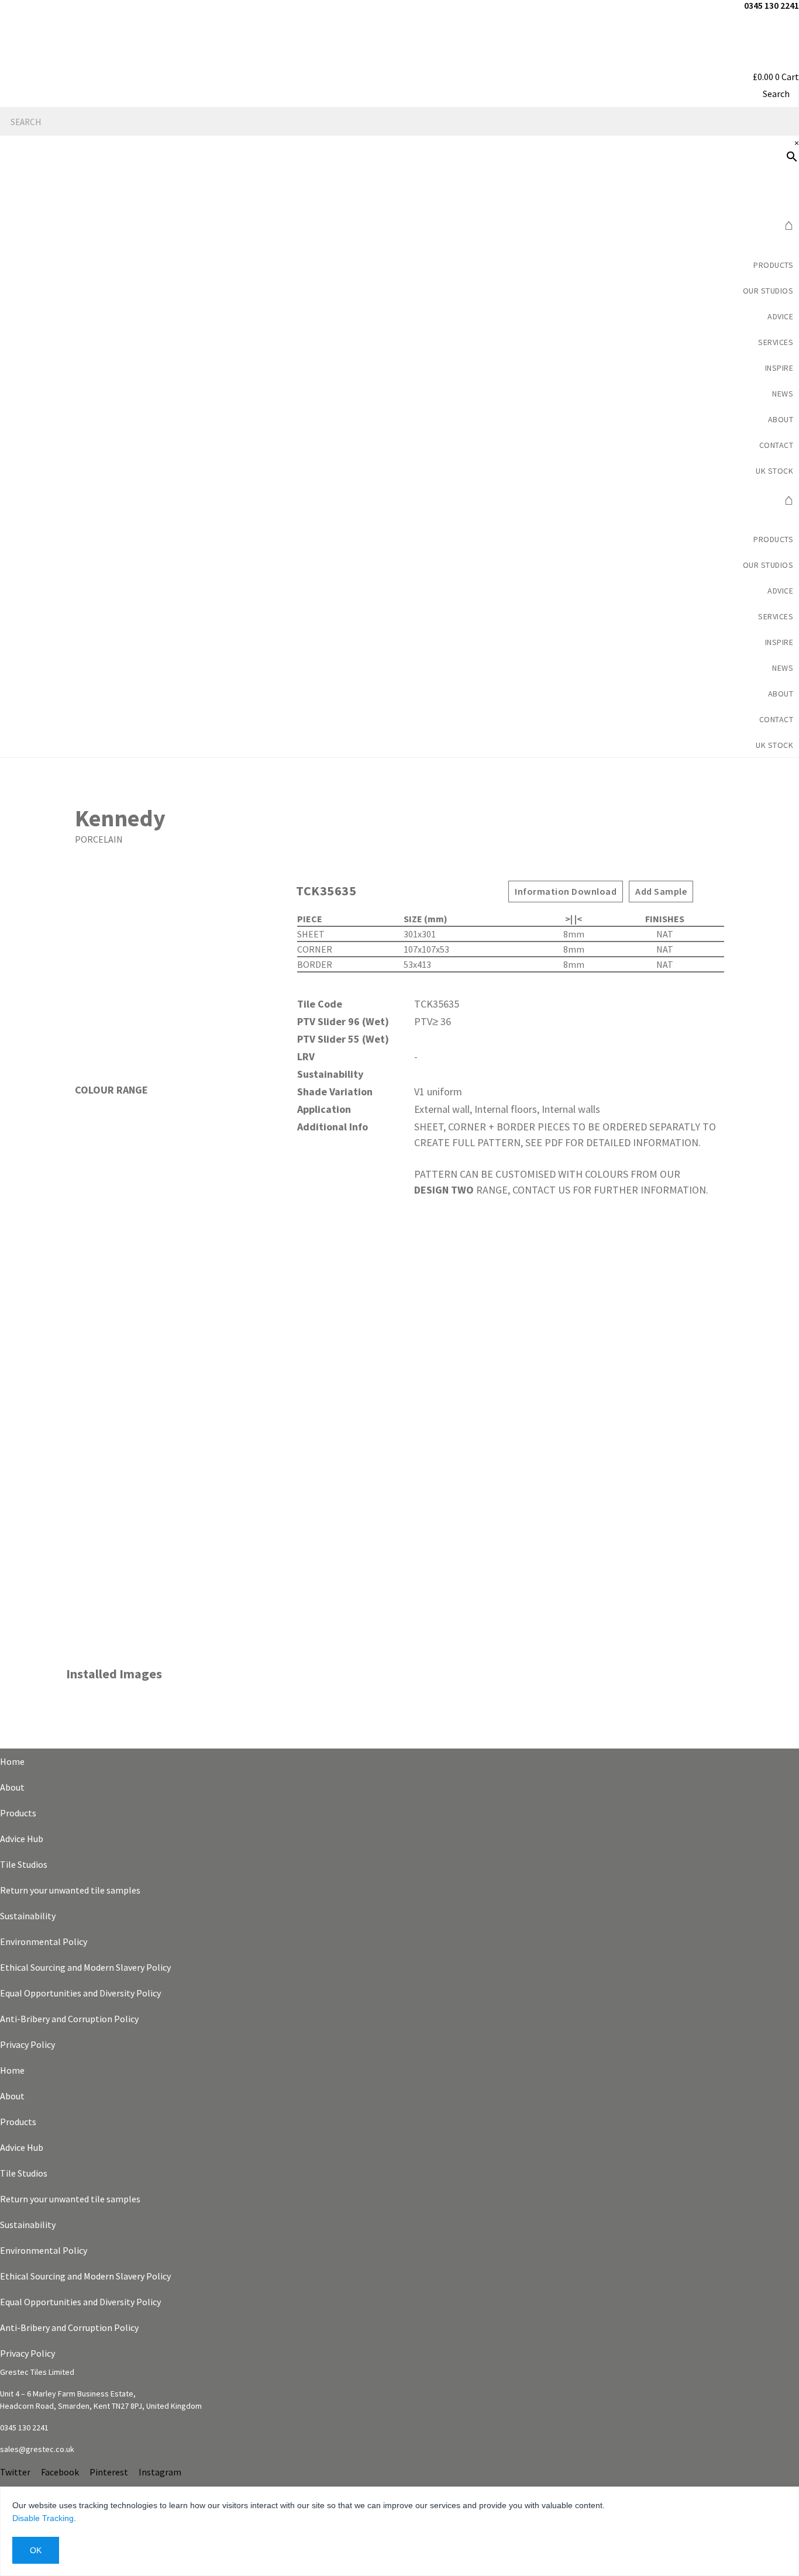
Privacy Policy (27, 2044)
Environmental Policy (44, 1942)
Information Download (566, 891)
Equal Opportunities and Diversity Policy (80, 1993)
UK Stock (774, 471)
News (783, 394)
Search (776, 94)
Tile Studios (24, 1864)
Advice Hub (22, 1839)
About (12, 1787)
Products (773, 265)
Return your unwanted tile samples (70, 1890)
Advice (780, 316)
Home (12, 1761)
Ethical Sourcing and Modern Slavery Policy (85, 1967)
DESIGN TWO (444, 1190)
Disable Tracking (43, 2518)
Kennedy (120, 818)
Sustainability (28, 1916)
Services (776, 342)
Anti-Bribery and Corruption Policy (69, 2019)
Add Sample (661, 891)
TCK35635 (326, 891)
